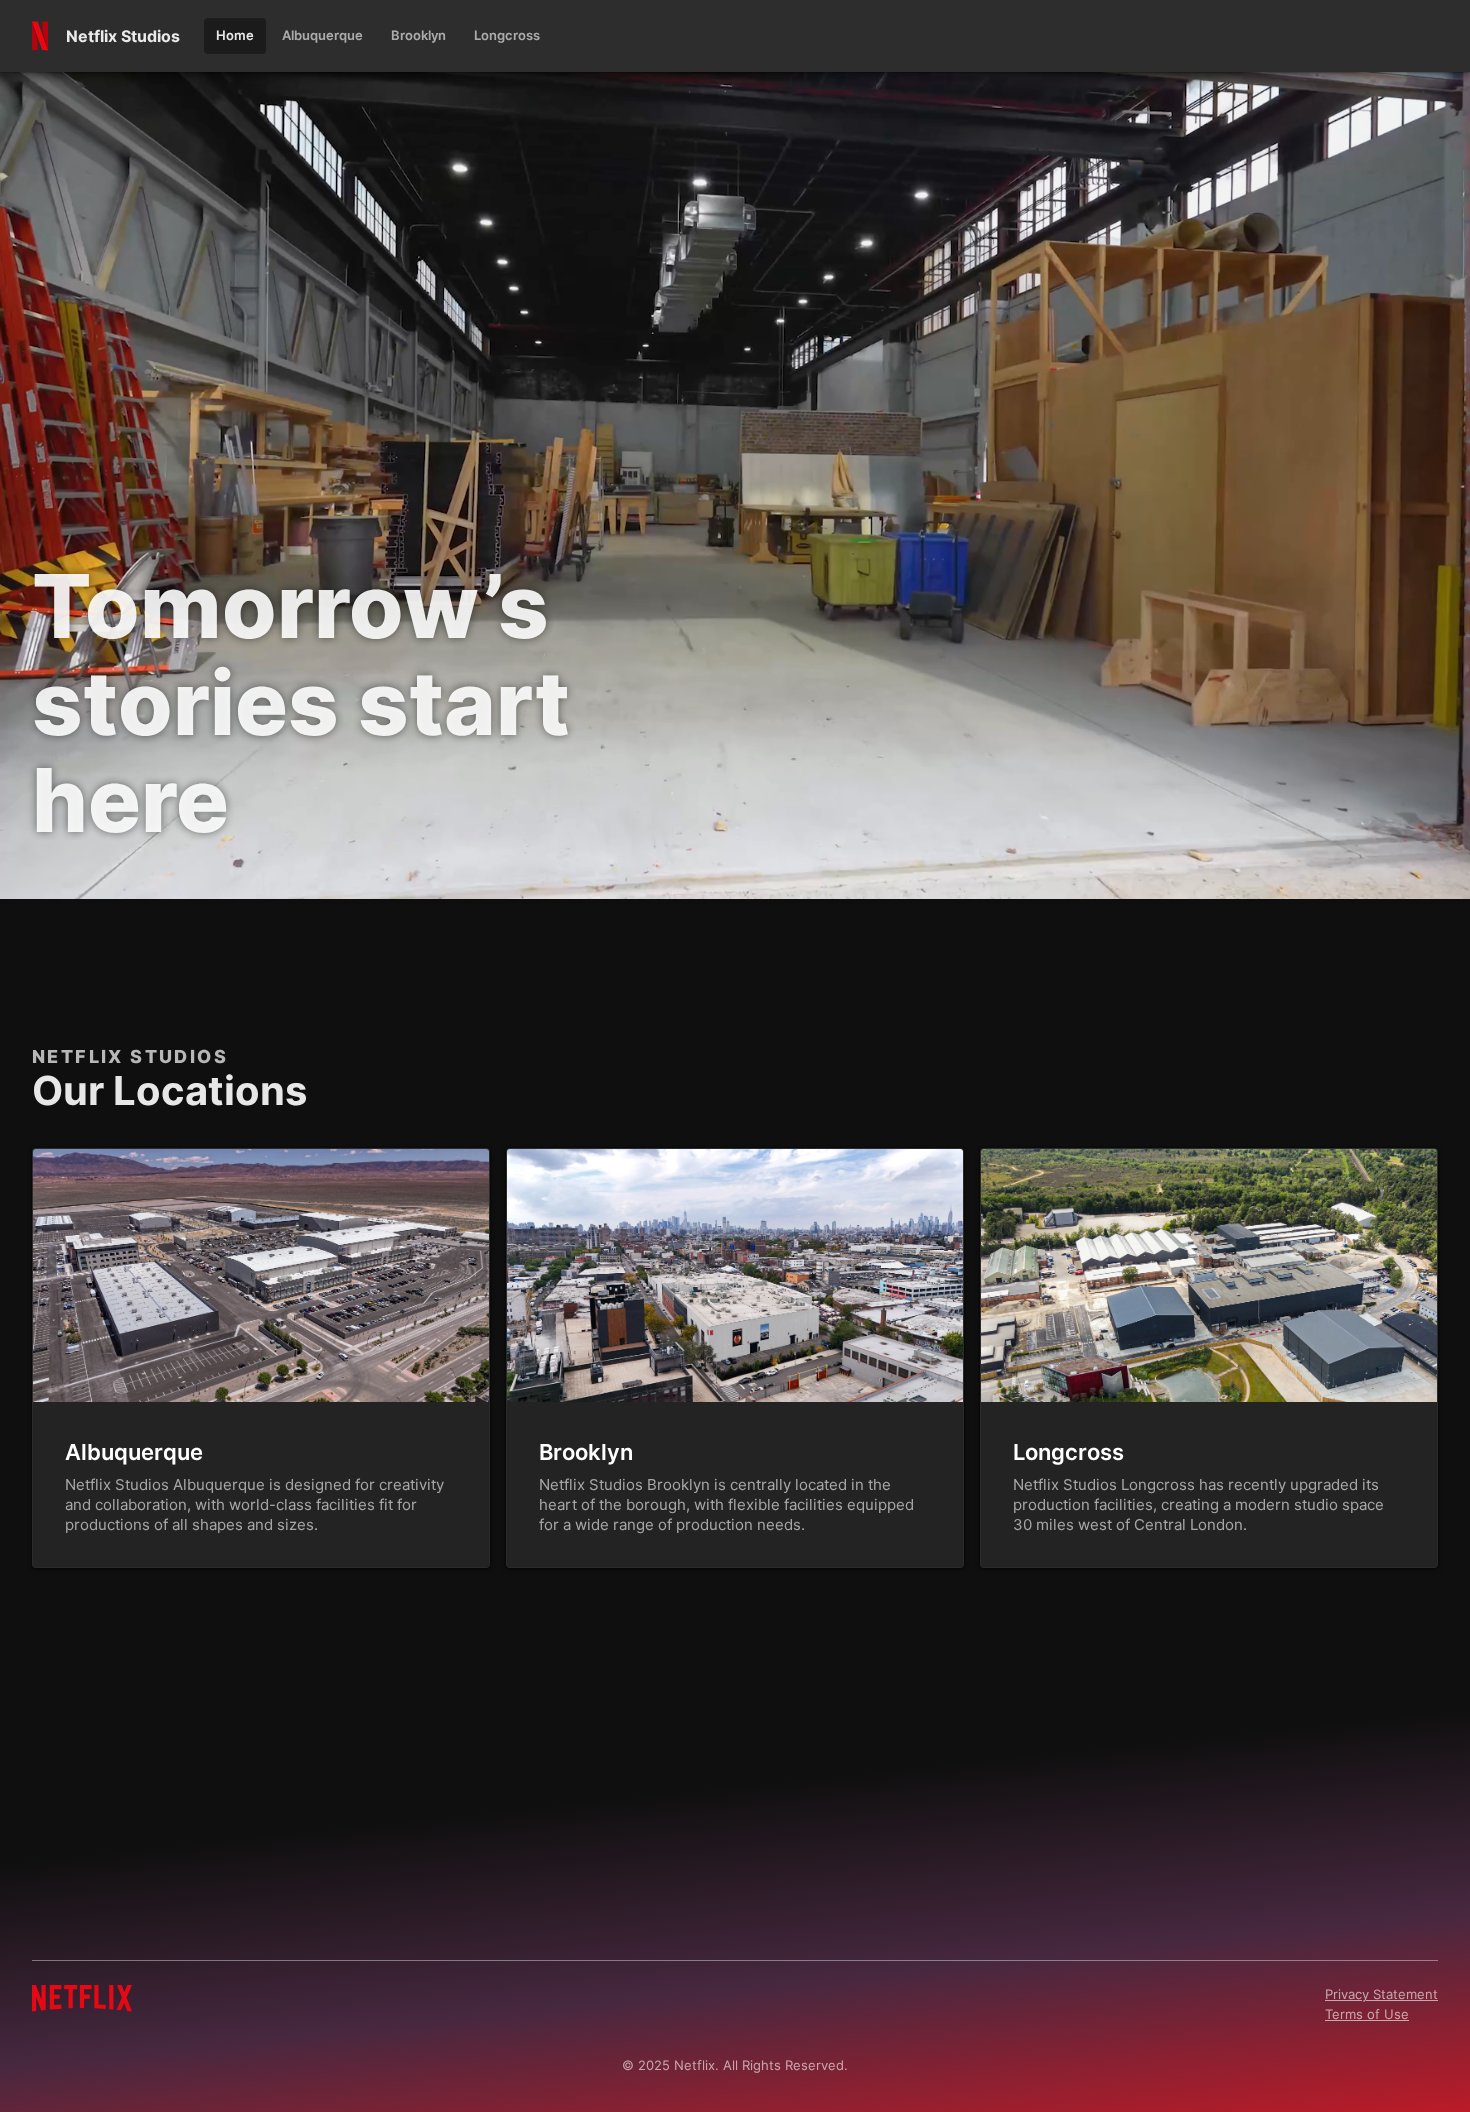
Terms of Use (1367, 2014)
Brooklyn (586, 1452)
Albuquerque (134, 1452)
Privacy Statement (1381, 1994)
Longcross (1068, 1452)
